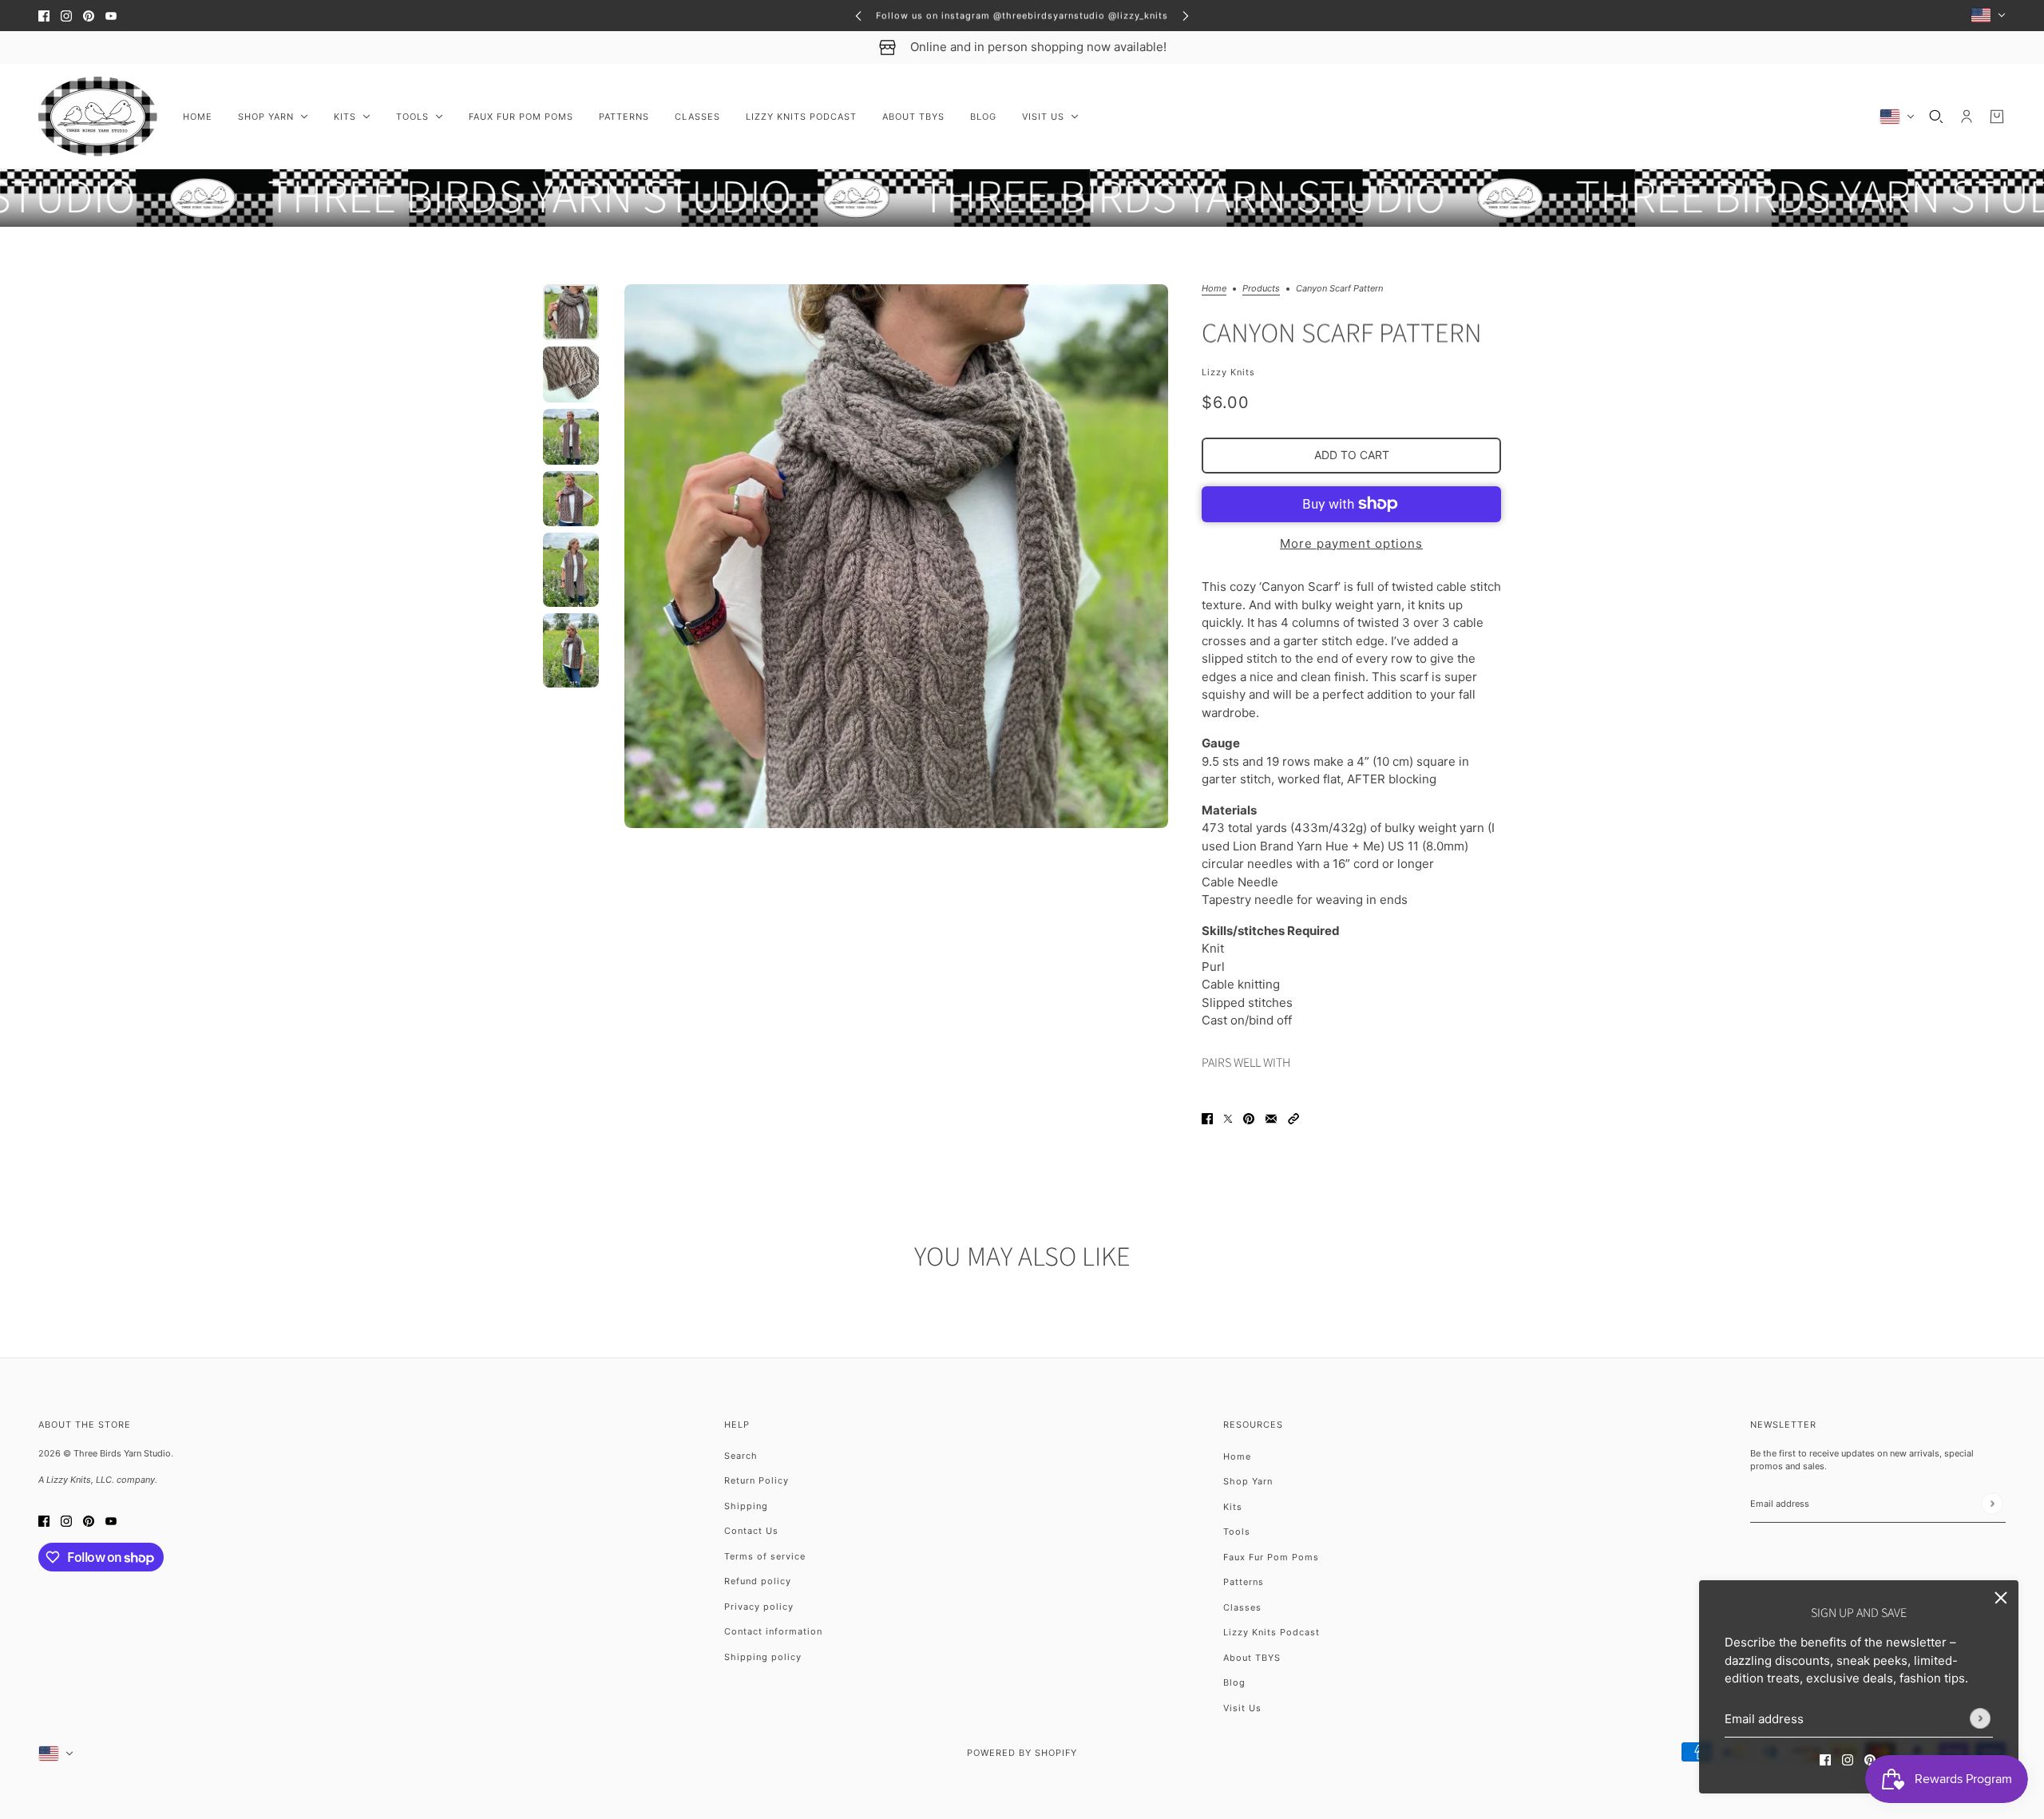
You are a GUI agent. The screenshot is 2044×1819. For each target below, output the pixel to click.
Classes (1242, 1607)
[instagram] (66, 16)
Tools (1237, 1532)
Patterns (1244, 1582)
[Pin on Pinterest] (1249, 1118)
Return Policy (757, 1480)
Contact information (773, 1631)
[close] (2001, 1598)
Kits (1233, 1507)
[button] (1293, 1118)
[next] (1186, 16)
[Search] (1936, 117)
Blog (1234, 1682)
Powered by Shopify (1022, 1753)
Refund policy (758, 1581)
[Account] (1967, 117)
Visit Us (1242, 1708)
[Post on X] (1228, 1118)
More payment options (1351, 543)
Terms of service (765, 1556)
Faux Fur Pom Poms (1271, 1557)
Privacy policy (759, 1607)
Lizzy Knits (1228, 372)
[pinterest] (89, 16)
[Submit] (1980, 1718)
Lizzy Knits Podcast (1272, 1632)
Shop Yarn (1248, 1481)
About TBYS (1252, 1658)
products (1261, 289)
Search (741, 1456)
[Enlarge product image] (896, 556)
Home (1214, 289)
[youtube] (111, 16)
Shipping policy (763, 1657)
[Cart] (1997, 117)
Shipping (746, 1506)
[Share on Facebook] (1207, 1118)
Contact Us (751, 1531)
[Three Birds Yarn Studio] (98, 117)
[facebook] (44, 16)
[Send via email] (1271, 1118)
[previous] (858, 16)
